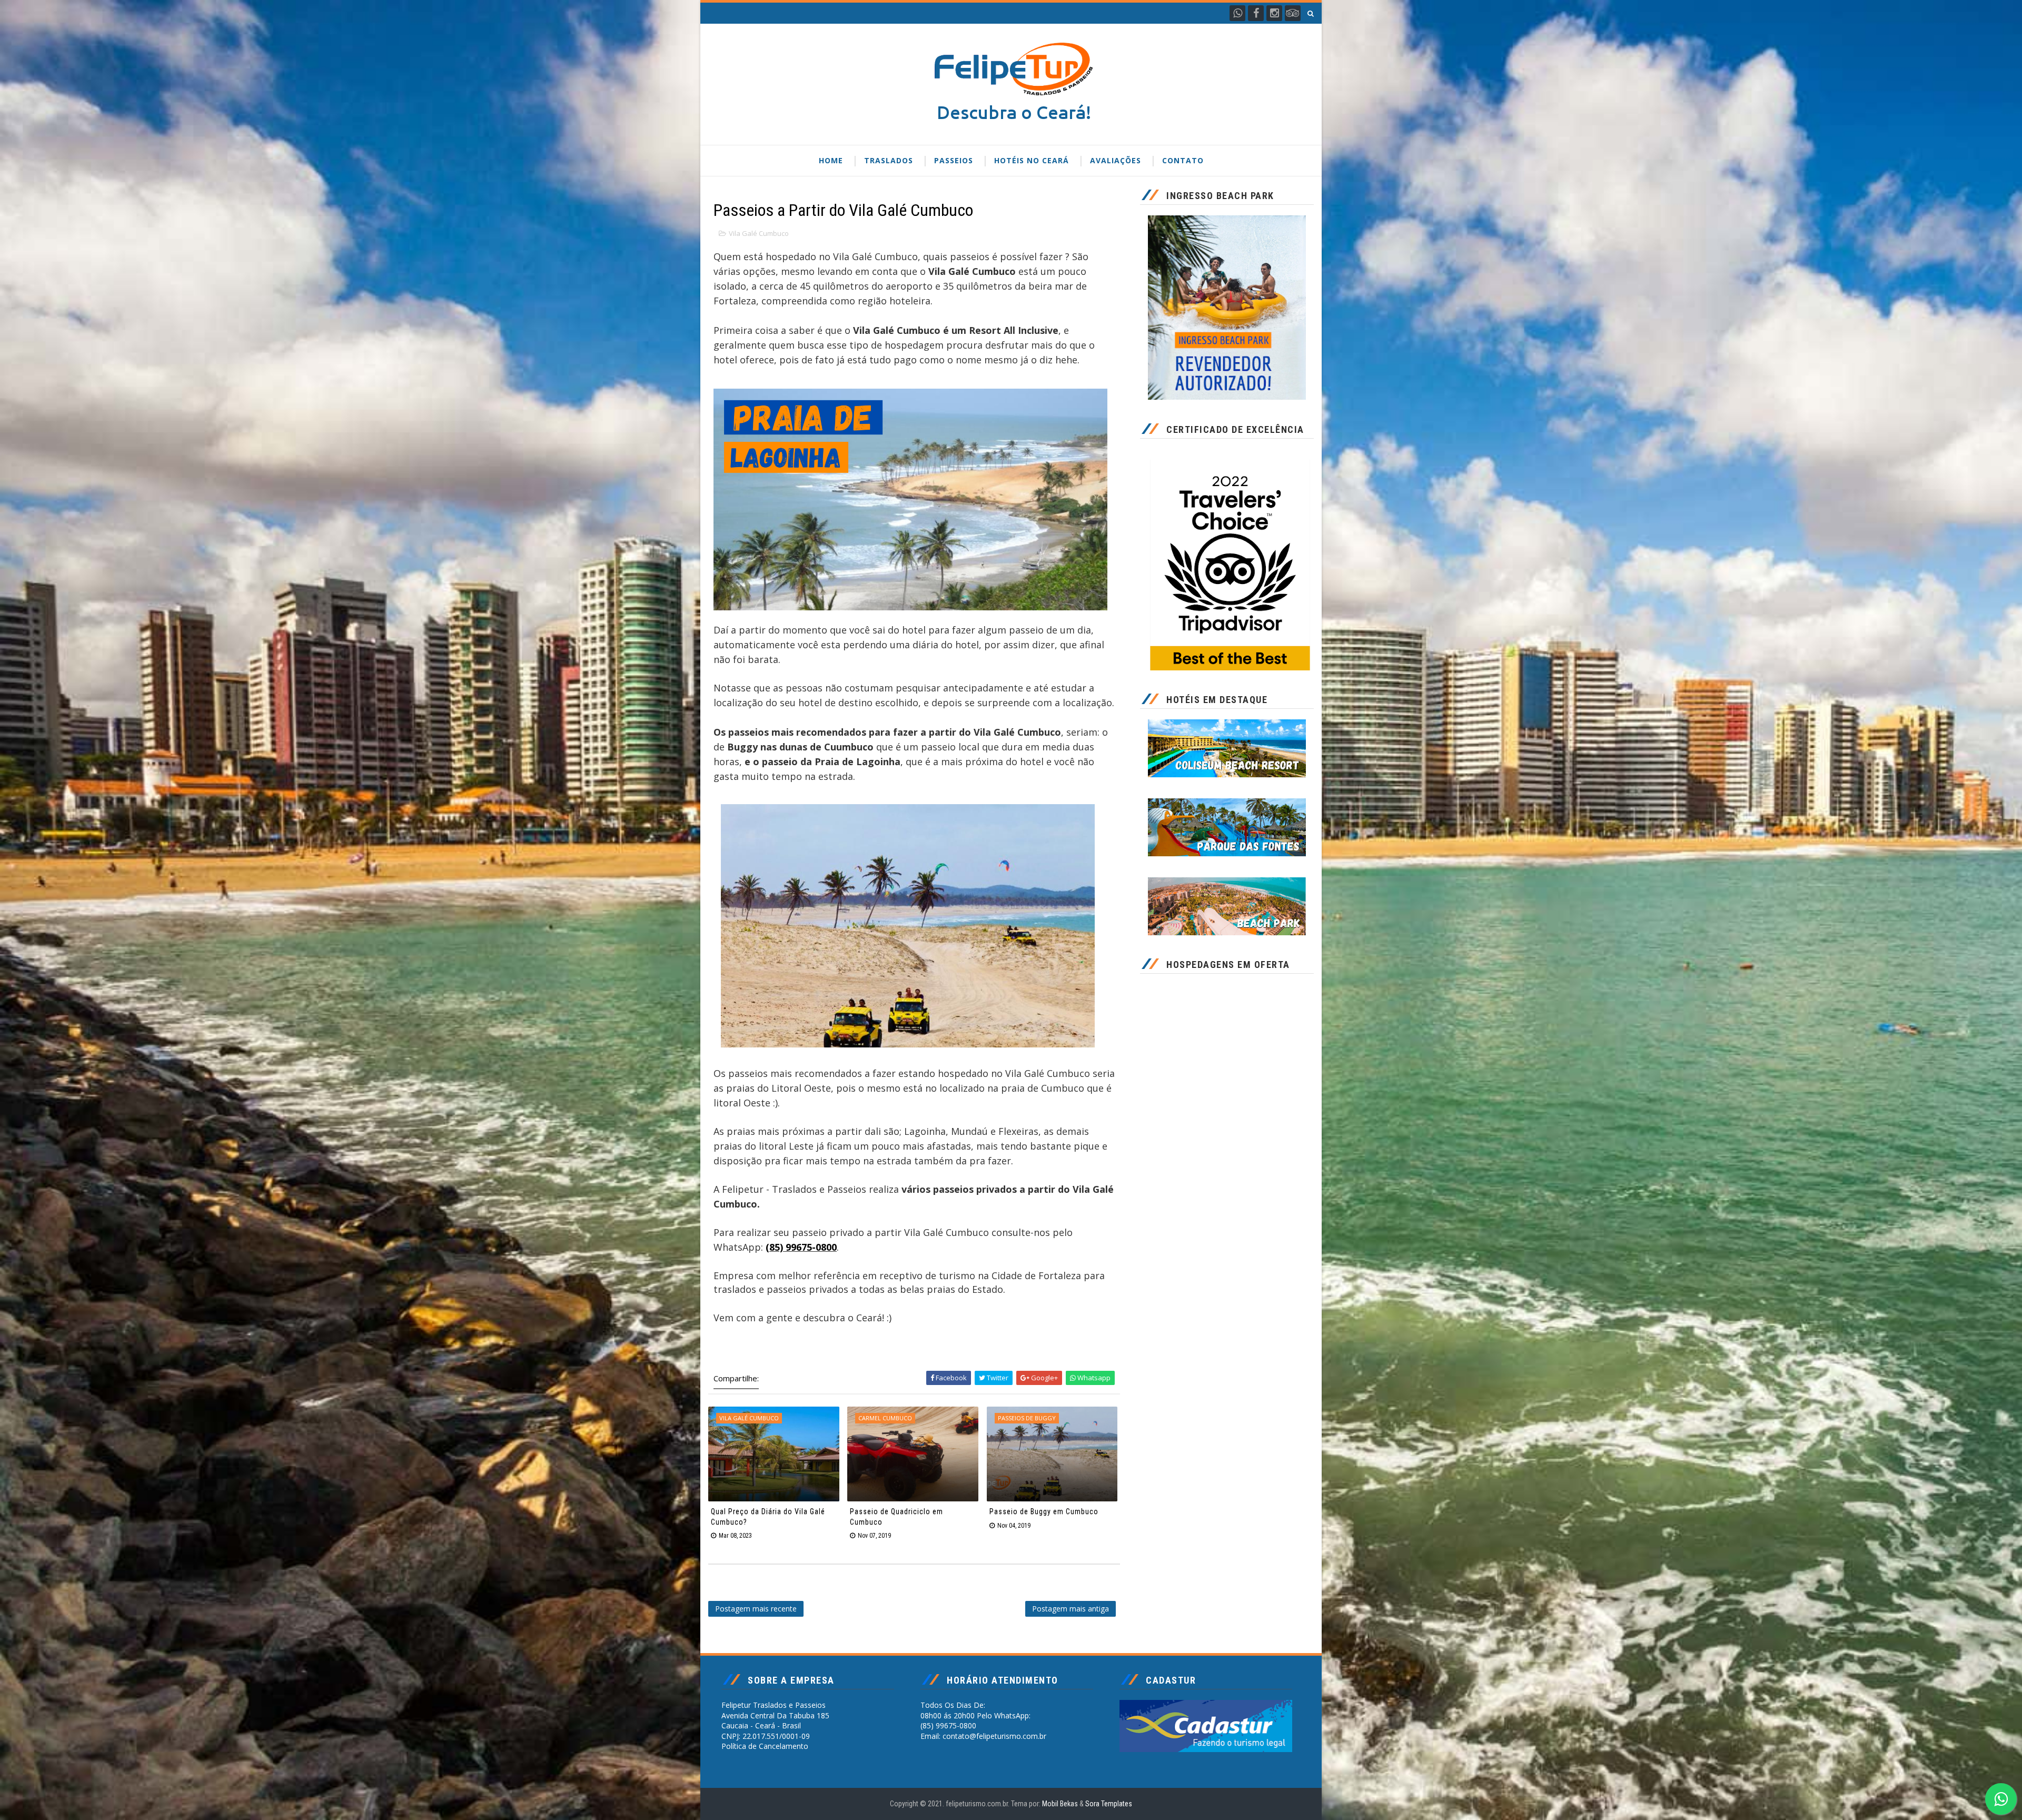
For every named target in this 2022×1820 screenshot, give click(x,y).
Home (831, 160)
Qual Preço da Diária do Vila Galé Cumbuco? (768, 1517)
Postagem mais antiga (1071, 1609)
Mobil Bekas (1061, 1804)
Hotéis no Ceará (1032, 160)
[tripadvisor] (1293, 13)
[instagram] (1274, 13)
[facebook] (1256, 13)
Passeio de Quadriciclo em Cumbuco (896, 1517)
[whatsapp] (1237, 13)
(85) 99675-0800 (801, 1247)
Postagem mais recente (756, 1609)
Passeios (954, 160)
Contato (1183, 160)
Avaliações (1116, 160)
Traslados (889, 160)
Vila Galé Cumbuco (759, 233)
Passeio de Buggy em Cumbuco (1044, 1511)
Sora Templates (1109, 1804)
